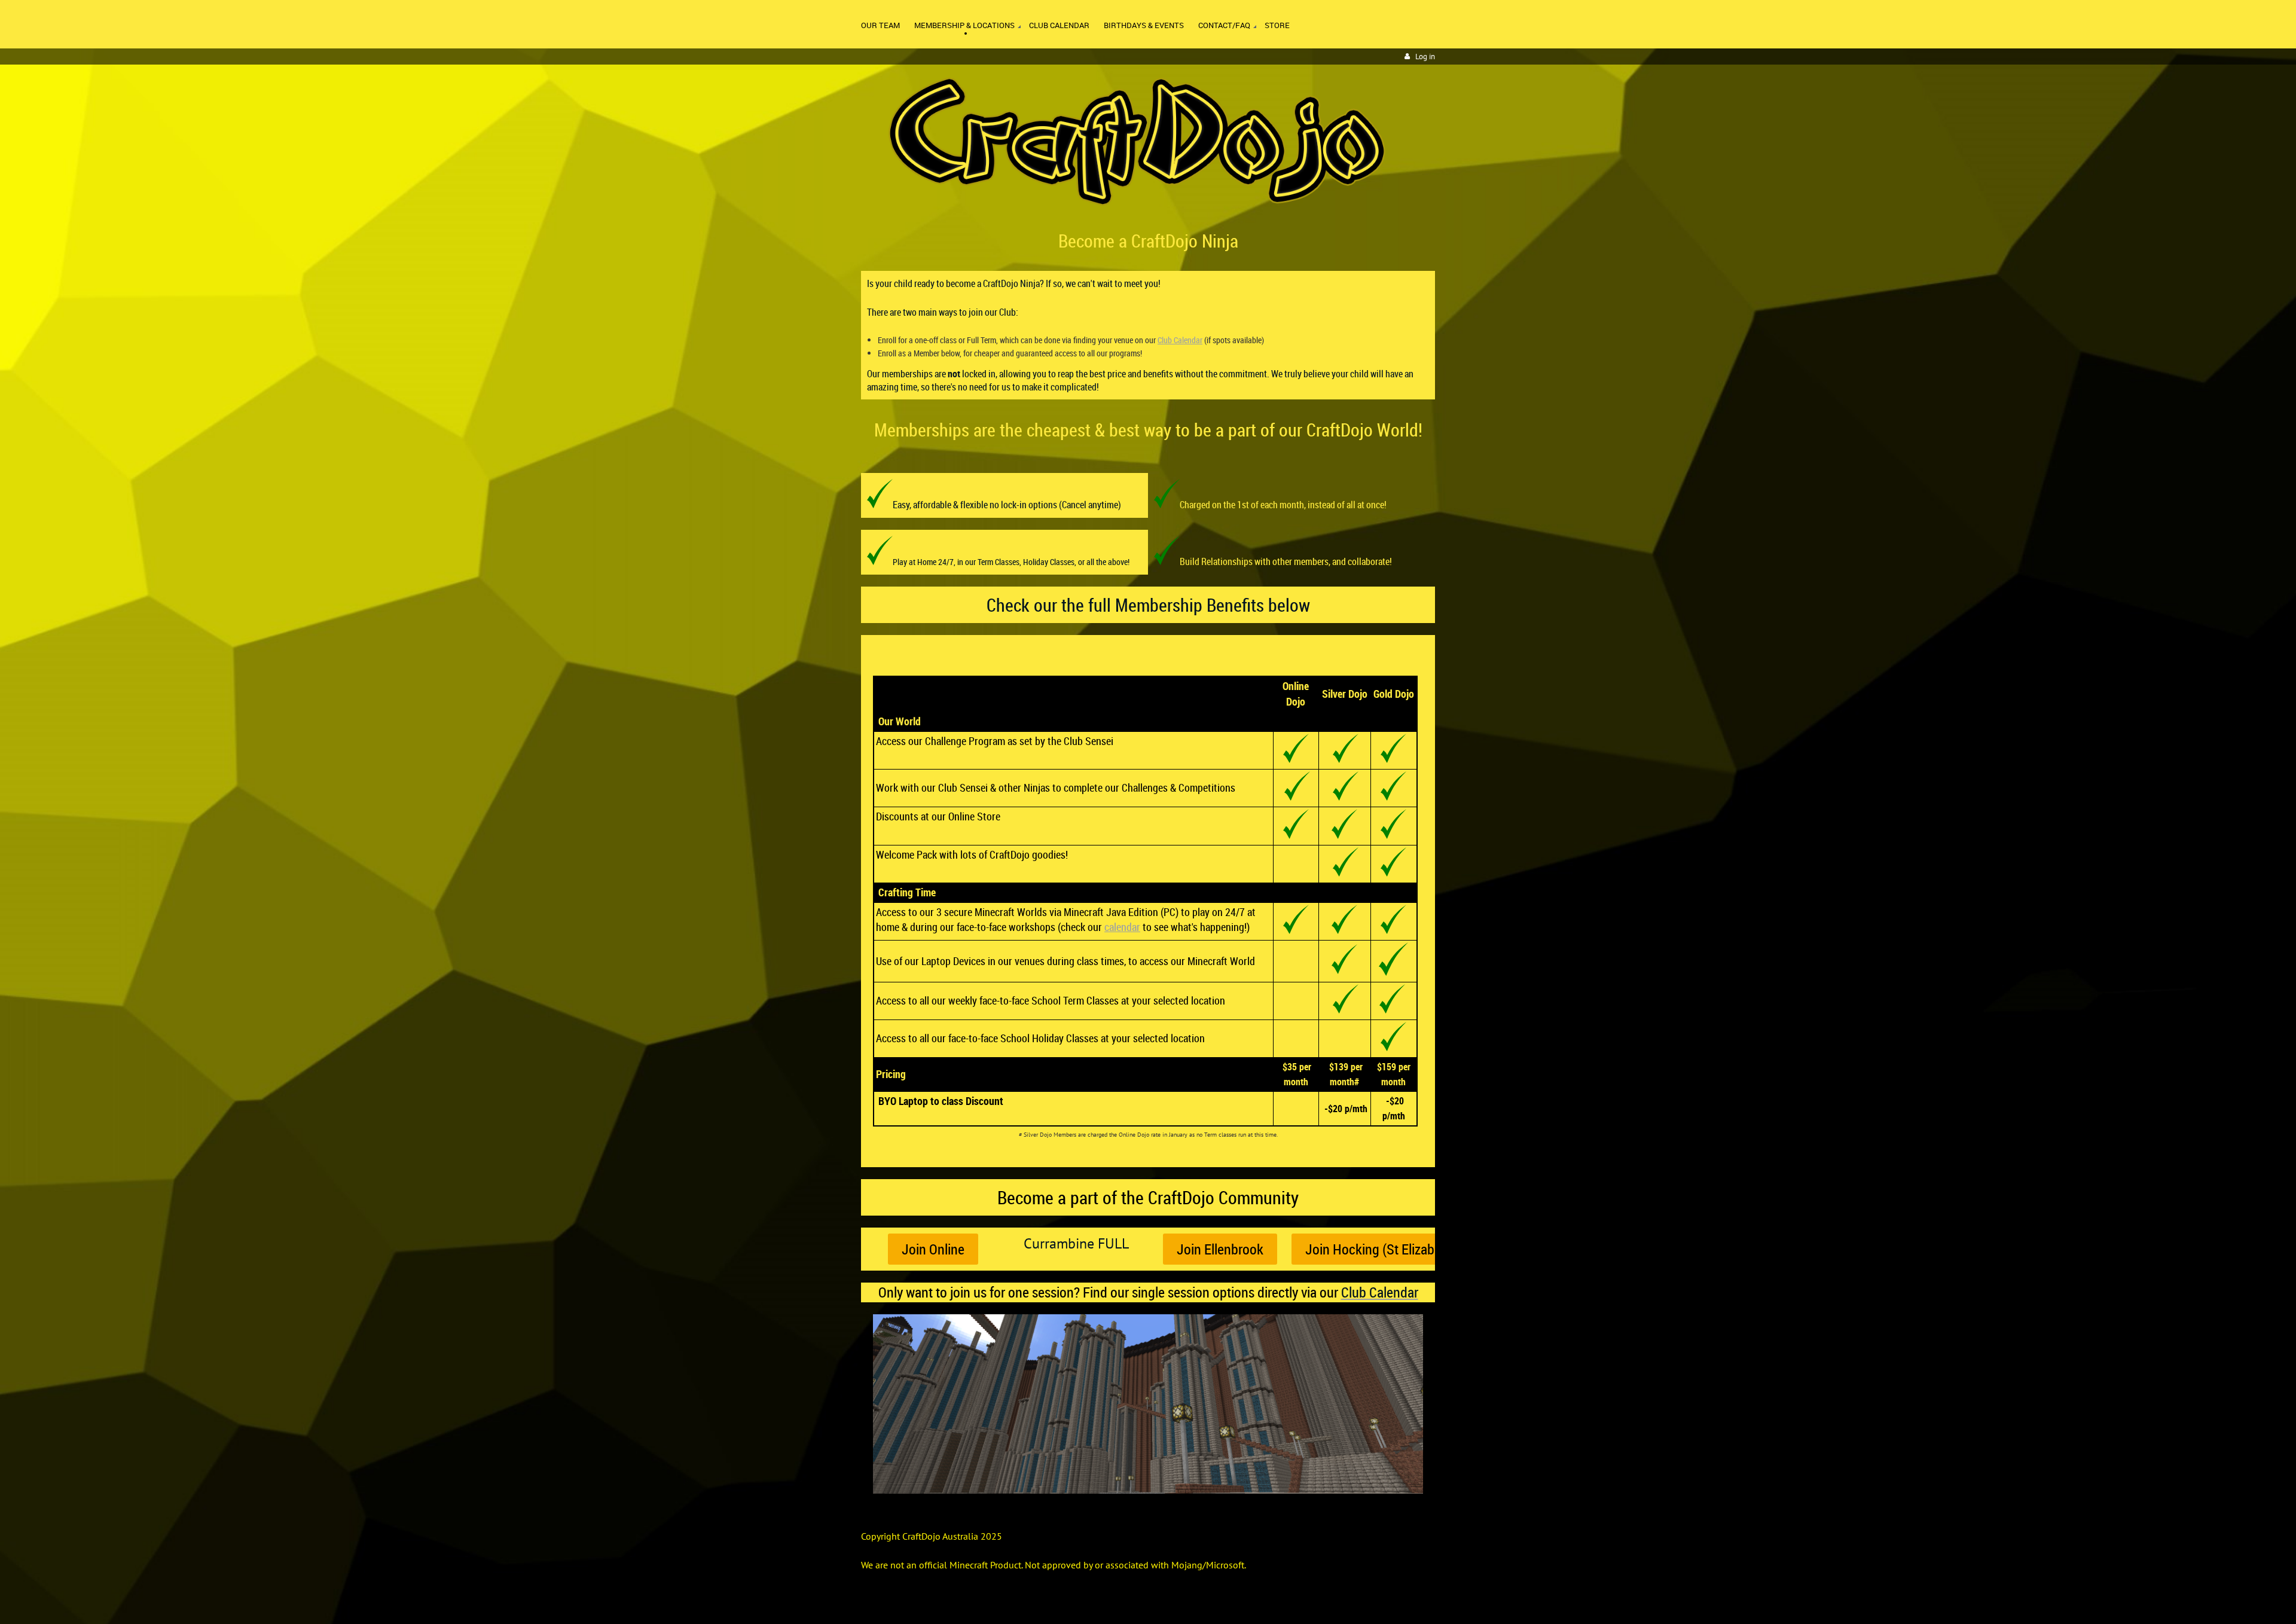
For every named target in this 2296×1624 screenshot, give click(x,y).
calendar (1122, 927)
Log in (1425, 57)
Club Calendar (1180, 340)
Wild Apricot (1331, 1601)
